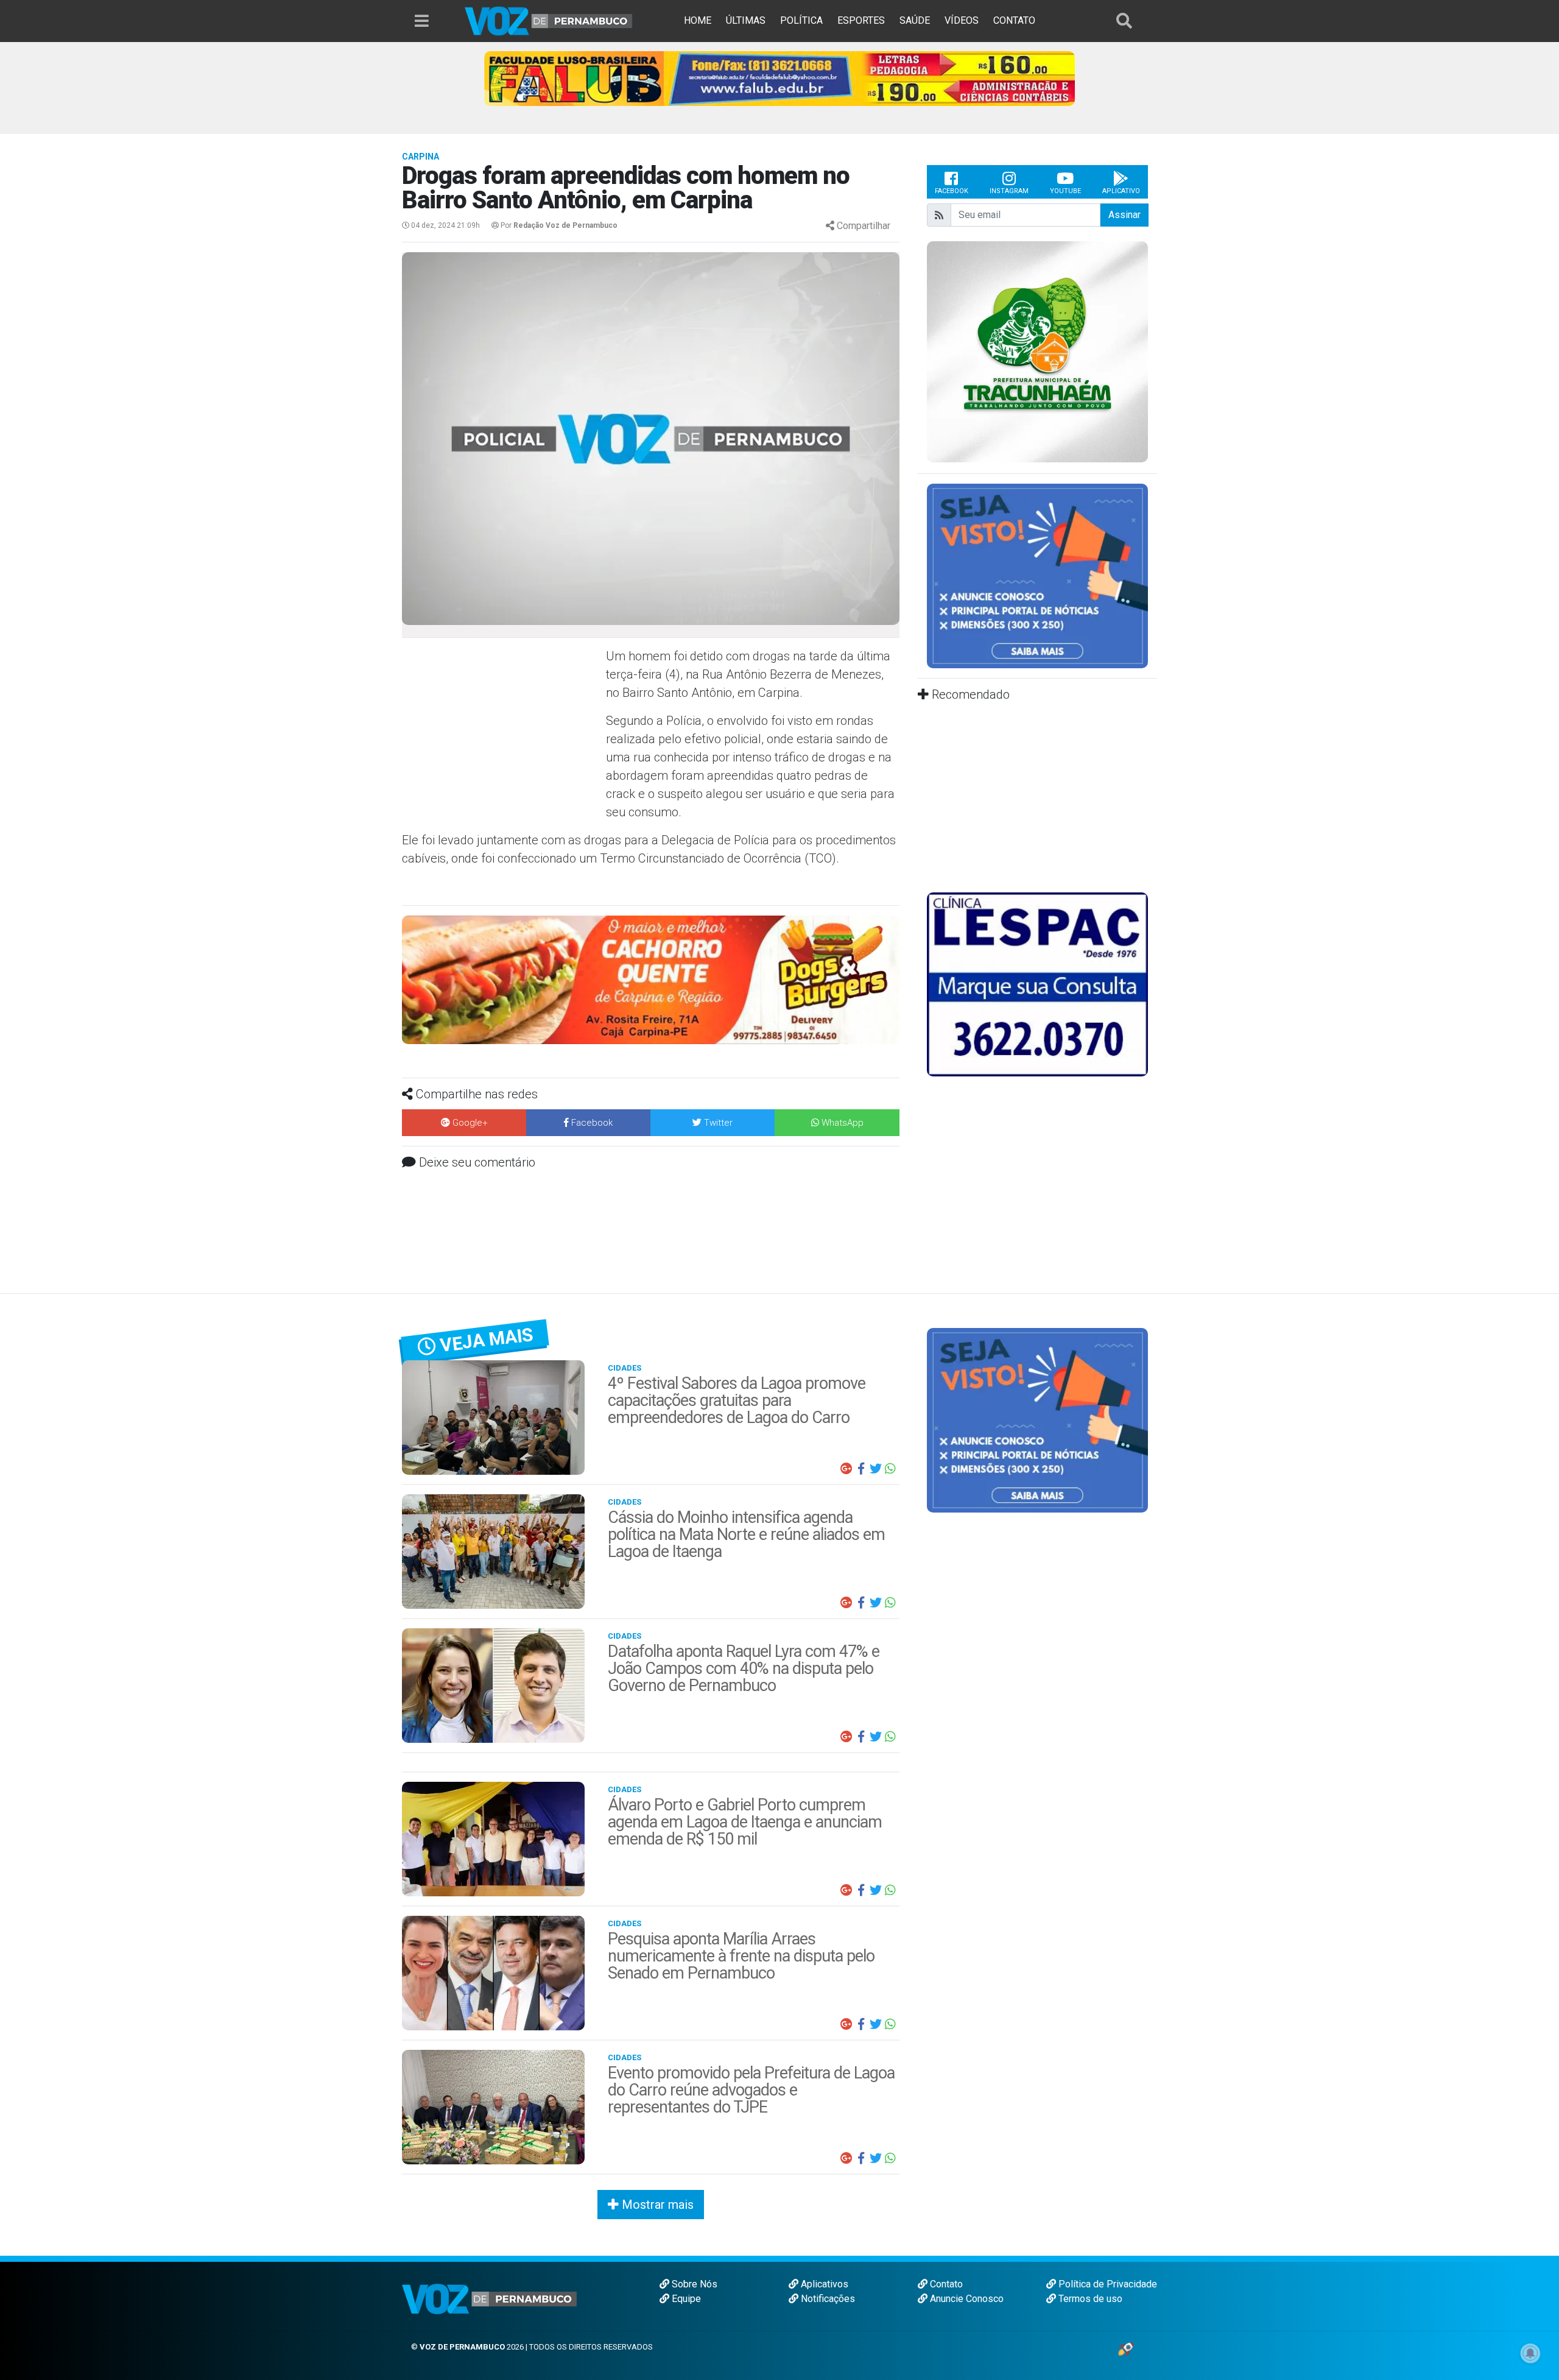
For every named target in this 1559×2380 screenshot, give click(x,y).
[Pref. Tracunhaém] (1037, 351)
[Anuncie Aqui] (1037, 575)
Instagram (1009, 191)
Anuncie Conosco (966, 2299)
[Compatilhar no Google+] (846, 1469)
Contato (945, 2284)
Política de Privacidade (1107, 2284)
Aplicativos (823, 2284)
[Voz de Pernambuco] (549, 20)
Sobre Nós (693, 2284)
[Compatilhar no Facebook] (861, 1469)
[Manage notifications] (1530, 2353)
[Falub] (779, 78)
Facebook (952, 191)
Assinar (1124, 215)
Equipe (685, 2299)
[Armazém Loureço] (651, 979)
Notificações (827, 2299)
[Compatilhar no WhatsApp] (890, 1469)
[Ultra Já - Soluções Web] (1126, 2349)
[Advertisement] (502, 735)
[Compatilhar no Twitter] (876, 1469)
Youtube (1065, 191)
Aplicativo (1121, 191)
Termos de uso (1089, 2299)
